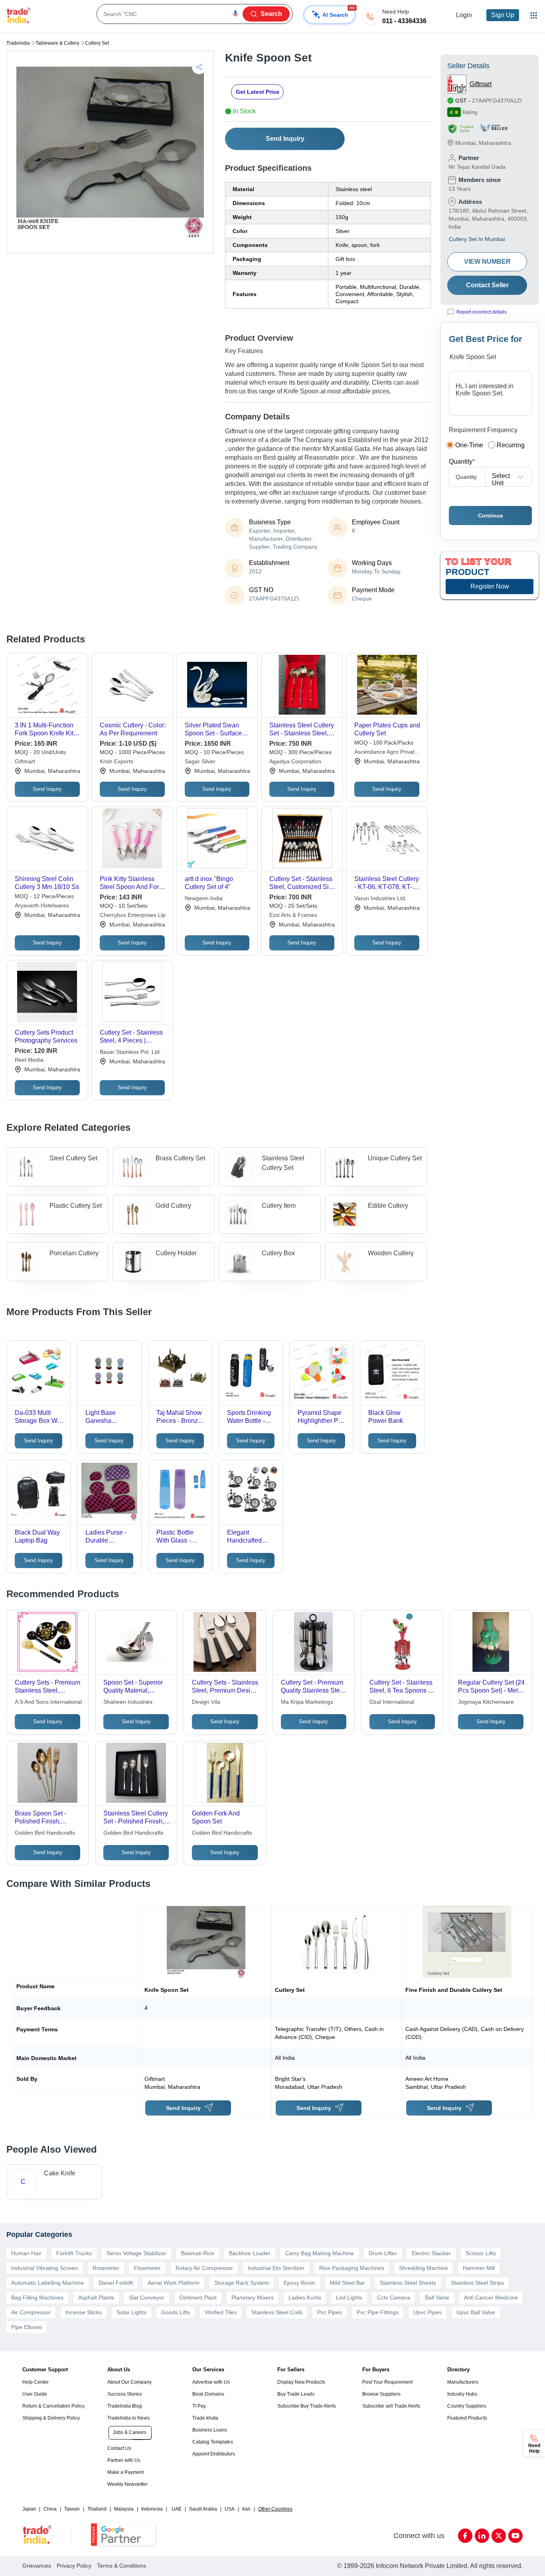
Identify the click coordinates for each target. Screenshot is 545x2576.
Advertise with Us (211, 2382)
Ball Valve (437, 2297)
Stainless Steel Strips (477, 2283)
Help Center (36, 2382)
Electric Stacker (431, 2253)
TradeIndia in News (128, 2418)
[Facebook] (465, 2536)
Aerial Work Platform (174, 2283)
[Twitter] (499, 2536)
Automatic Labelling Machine (47, 2283)
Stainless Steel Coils (277, 2312)
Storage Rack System (242, 2283)
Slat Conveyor (147, 2297)
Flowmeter (147, 2268)
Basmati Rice (198, 2253)
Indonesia (152, 2509)
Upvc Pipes (428, 2312)
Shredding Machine (424, 2268)
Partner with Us (124, 2460)
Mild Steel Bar (348, 2283)
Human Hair (26, 2253)
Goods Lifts (176, 2312)
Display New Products (301, 2382)
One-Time (469, 445)
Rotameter (106, 2268)
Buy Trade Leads (296, 2394)
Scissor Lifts (481, 2253)
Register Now (490, 586)
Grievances (37, 2566)
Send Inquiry (285, 139)
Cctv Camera (394, 2297)
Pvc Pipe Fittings (378, 2312)
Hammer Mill (479, 2268)
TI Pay (199, 2406)
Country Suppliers (467, 2406)
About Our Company (129, 2382)
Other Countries (275, 2509)
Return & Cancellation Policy (53, 2406)
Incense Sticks (84, 2312)
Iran (246, 2509)
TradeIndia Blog (125, 2406)
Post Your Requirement (387, 2382)
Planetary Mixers (253, 2297)
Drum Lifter (383, 2253)
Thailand (97, 2509)
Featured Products (467, 2418)
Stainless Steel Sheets (408, 2283)
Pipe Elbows (27, 2327)
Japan (29, 2509)
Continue (491, 516)
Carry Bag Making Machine (320, 2253)
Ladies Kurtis (305, 2297)
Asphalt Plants (96, 2297)
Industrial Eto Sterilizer (276, 2268)
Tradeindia (18, 43)
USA (230, 2509)
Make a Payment (125, 2472)
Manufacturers (463, 2382)
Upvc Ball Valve (476, 2312)
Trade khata (205, 2418)
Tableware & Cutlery (57, 43)
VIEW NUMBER (487, 262)
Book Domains (208, 2394)
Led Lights (349, 2297)
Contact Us (119, 2448)
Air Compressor (31, 2312)
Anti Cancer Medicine (491, 2297)
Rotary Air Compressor (204, 2268)
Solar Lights (131, 2312)
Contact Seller (487, 285)
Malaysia (124, 2509)
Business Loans (210, 2430)
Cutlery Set (97, 43)
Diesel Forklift (116, 2283)
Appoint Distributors (214, 2454)
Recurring (511, 445)
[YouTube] (515, 2536)
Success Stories (125, 2394)
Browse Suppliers (381, 2394)
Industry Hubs (462, 2394)
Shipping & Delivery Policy (51, 2418)
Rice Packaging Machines (352, 2268)
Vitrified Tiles (221, 2312)
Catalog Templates (213, 2442)
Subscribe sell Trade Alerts (391, 2406)
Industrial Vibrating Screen (44, 2268)
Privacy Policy (74, 2566)
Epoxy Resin (299, 2283)
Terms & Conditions (121, 2566)
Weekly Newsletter (127, 2484)
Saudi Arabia (203, 2509)
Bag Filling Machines (37, 2297)
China (50, 2509)
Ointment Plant (198, 2297)
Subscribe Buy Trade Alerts (307, 2406)
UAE (177, 2509)
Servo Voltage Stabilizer (136, 2253)
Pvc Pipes (330, 2312)
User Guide (35, 2394)
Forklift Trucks (74, 2253)
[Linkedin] (482, 2536)
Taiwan (72, 2509)
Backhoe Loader (250, 2253)
